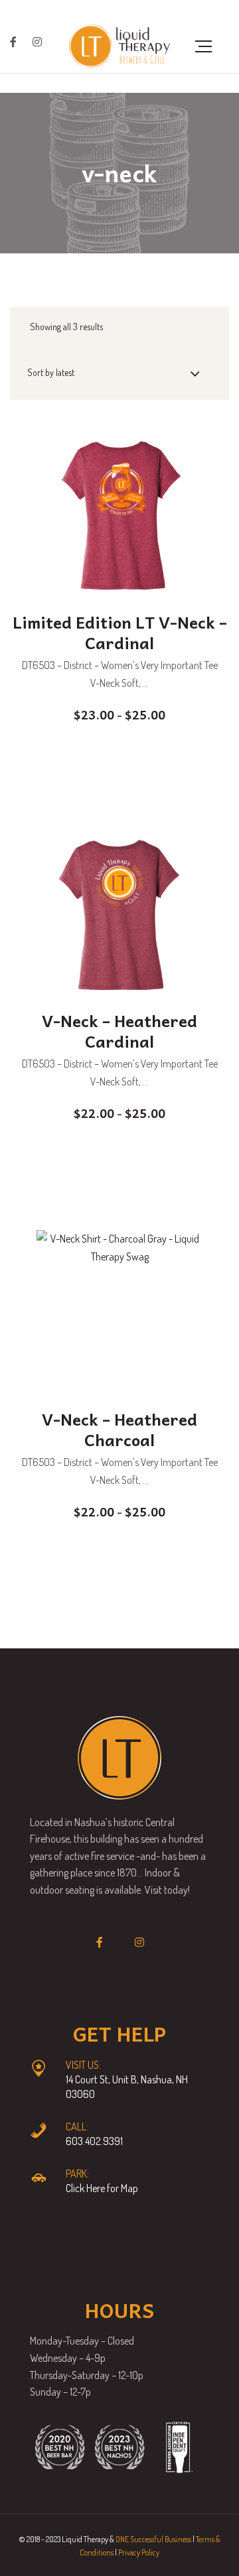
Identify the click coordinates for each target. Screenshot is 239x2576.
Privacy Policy (139, 2552)
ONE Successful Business (153, 2539)
